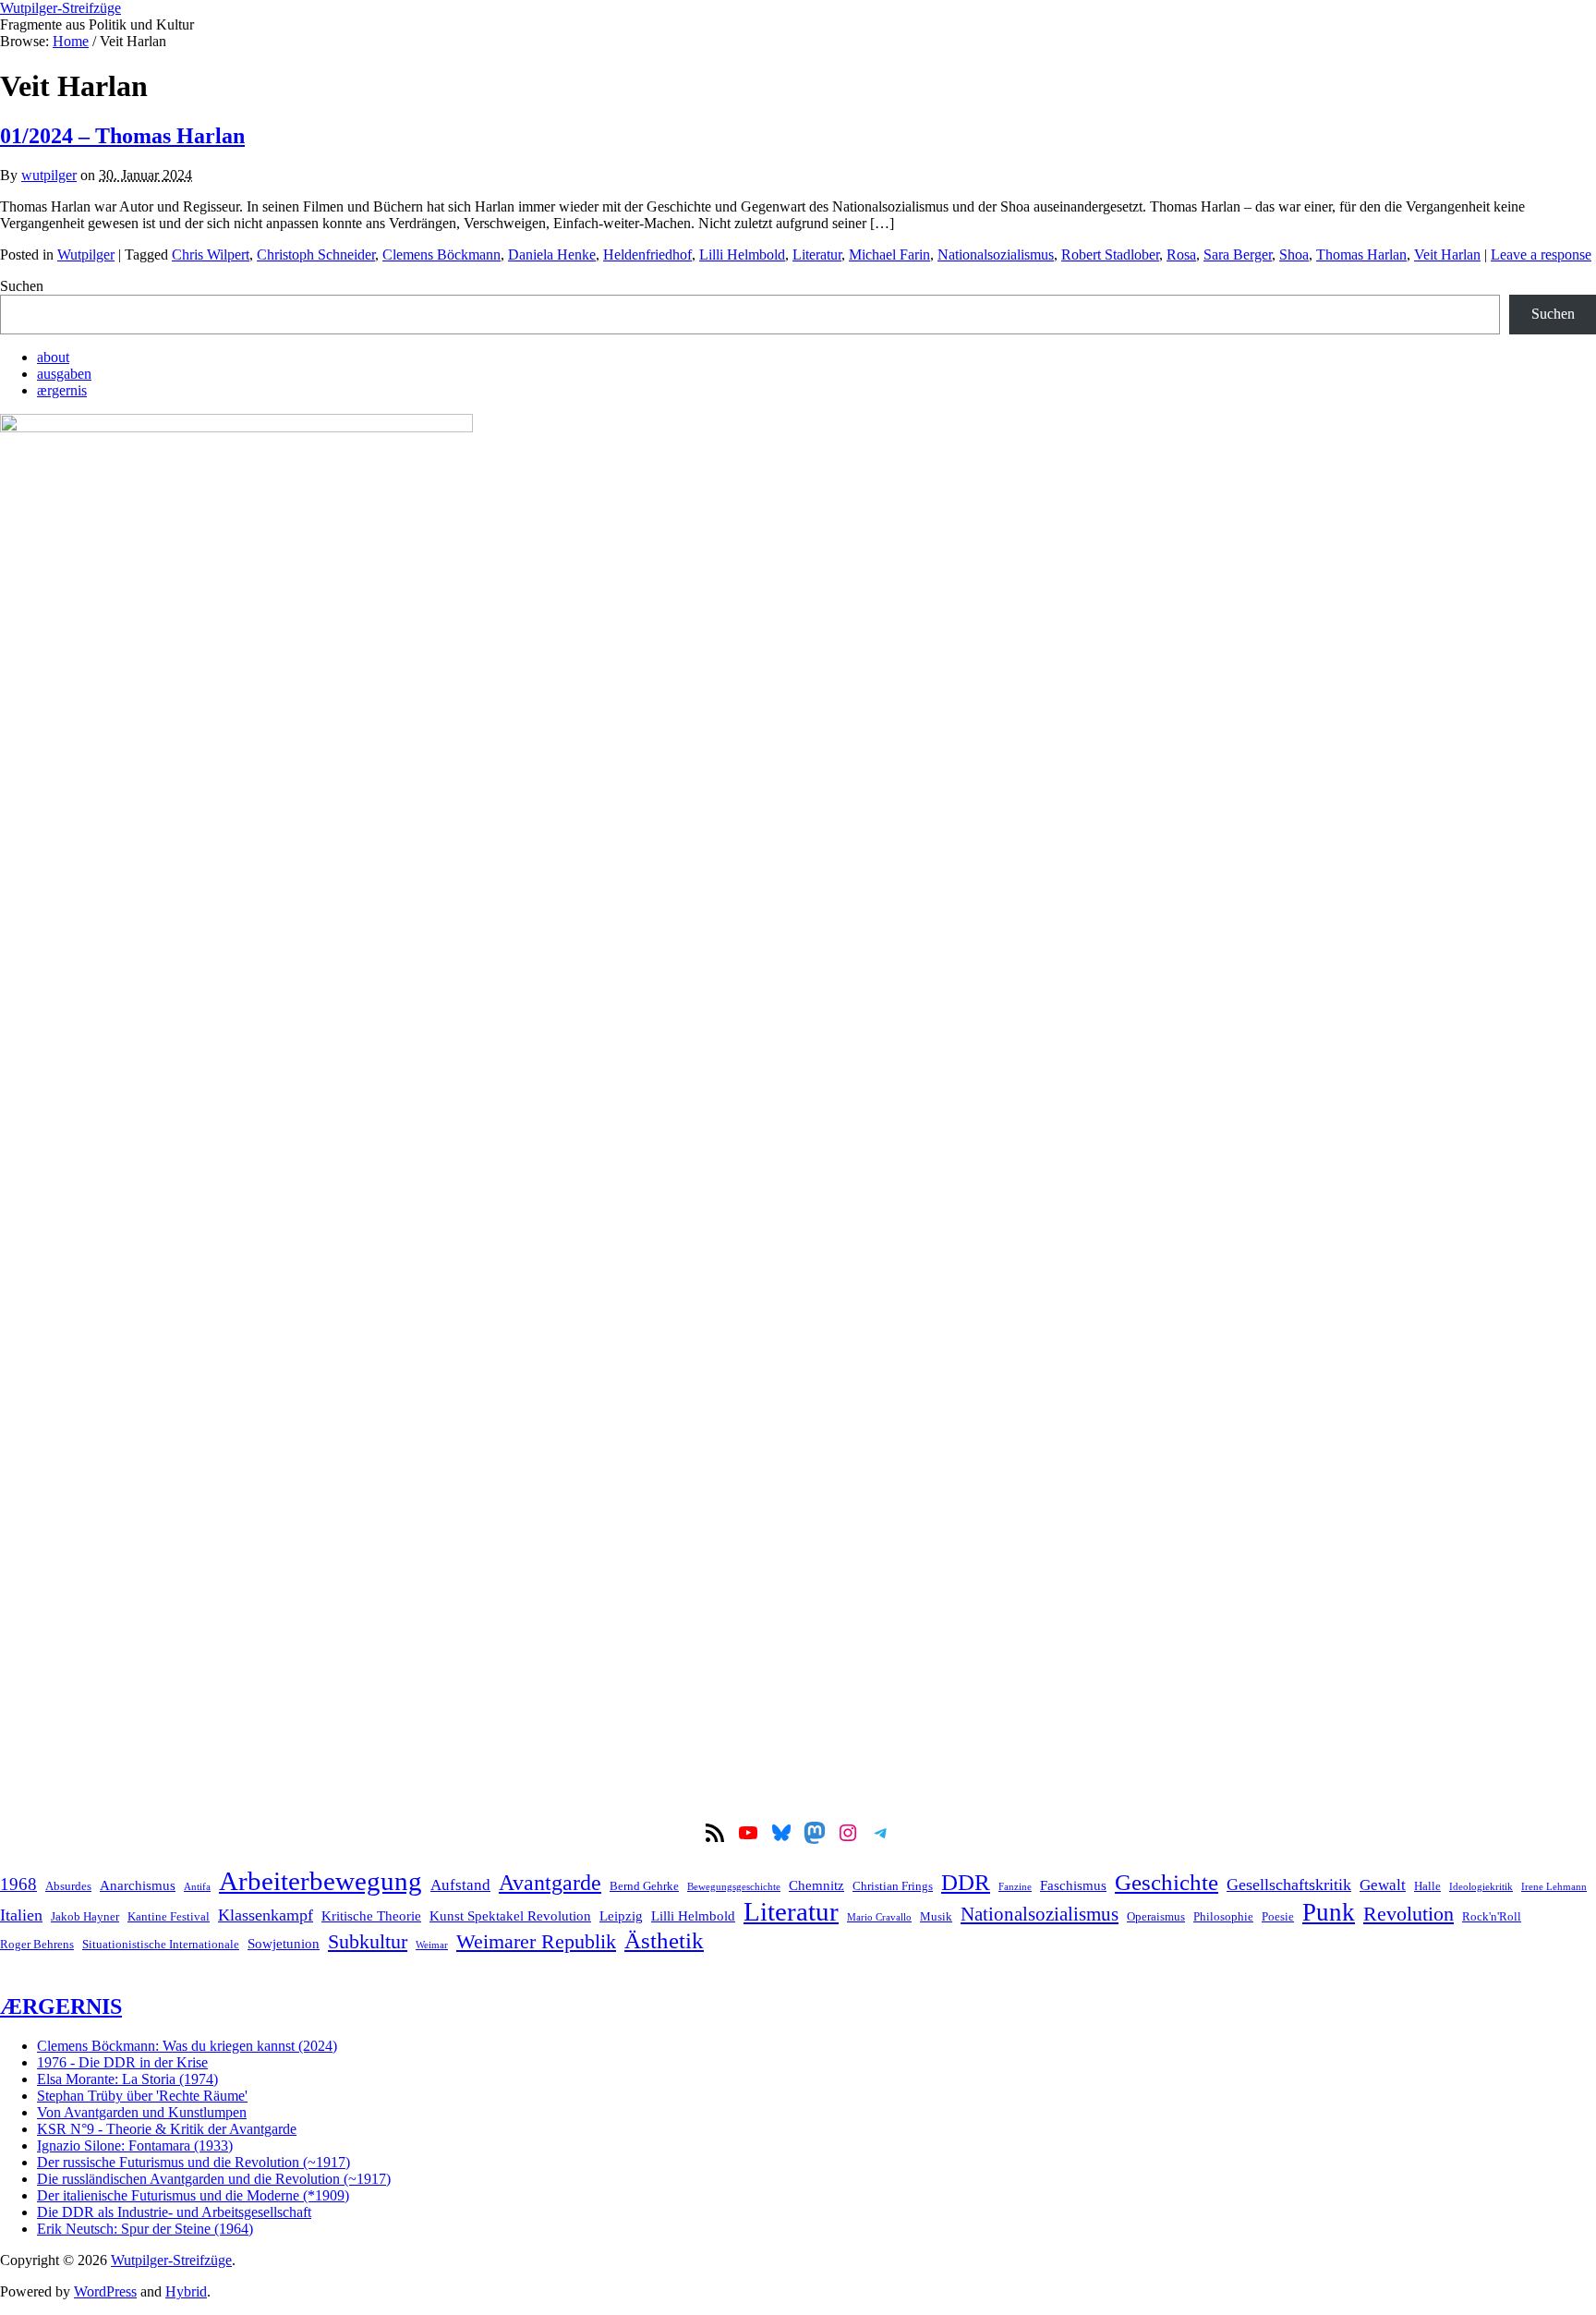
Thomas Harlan (1361, 255)
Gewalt (1383, 1885)
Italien (21, 1915)
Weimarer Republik (536, 1942)
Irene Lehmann (1554, 1887)
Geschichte (1167, 1882)
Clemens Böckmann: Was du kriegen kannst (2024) (187, 2046)
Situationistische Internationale (161, 1944)
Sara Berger (1238, 255)
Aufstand (460, 1885)
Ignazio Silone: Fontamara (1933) (135, 2145)
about (53, 357)
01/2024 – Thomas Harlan (122, 136)
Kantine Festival (169, 1916)
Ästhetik (664, 1940)
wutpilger (49, 175)
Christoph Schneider (316, 255)
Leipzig (621, 1915)
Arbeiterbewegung (320, 1881)
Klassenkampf (266, 1915)
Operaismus (1156, 1916)
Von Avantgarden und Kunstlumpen (142, 2112)
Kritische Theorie (371, 1915)
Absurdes (68, 1886)
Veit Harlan (1447, 255)
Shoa (1294, 255)
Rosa (1181, 255)
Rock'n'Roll (1492, 1916)
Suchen (22, 286)
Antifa (197, 1887)
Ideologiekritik (1481, 1887)
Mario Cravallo (879, 1917)
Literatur (817, 255)
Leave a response (1541, 255)
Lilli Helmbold (742, 255)
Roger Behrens (37, 1944)
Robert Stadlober (1110, 255)
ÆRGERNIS (61, 2006)
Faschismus (1073, 1885)
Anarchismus (138, 1885)
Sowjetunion (284, 1943)
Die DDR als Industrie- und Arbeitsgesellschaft (174, 2212)
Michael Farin (889, 255)
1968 (18, 1884)
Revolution (1409, 1914)
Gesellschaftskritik (1289, 1885)
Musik (936, 1916)
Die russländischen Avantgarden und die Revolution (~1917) (214, 2179)
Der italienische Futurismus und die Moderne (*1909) (193, 2195)
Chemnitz (816, 1885)
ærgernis (62, 390)
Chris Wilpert (211, 255)
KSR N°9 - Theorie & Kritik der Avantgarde (167, 2129)
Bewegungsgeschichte (734, 1887)
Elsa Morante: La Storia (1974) (127, 2079)
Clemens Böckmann (441, 255)
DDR (966, 1882)
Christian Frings (893, 1886)
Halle (1427, 1886)
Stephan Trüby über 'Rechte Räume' (142, 2096)
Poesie (1278, 1916)
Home (71, 41)
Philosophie (1223, 1916)
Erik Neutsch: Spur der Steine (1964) (145, 2229)
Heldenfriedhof (647, 255)
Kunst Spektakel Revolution (510, 1915)
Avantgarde (550, 1883)
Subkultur (368, 1942)
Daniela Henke (552, 255)
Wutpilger (86, 255)
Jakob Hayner (85, 1916)
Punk (1329, 1912)
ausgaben (64, 374)
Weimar (432, 1945)
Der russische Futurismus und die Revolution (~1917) (193, 2162)
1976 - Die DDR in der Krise (122, 2062)
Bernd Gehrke (644, 1886)
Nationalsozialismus (996, 255)
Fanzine (1015, 1887)
